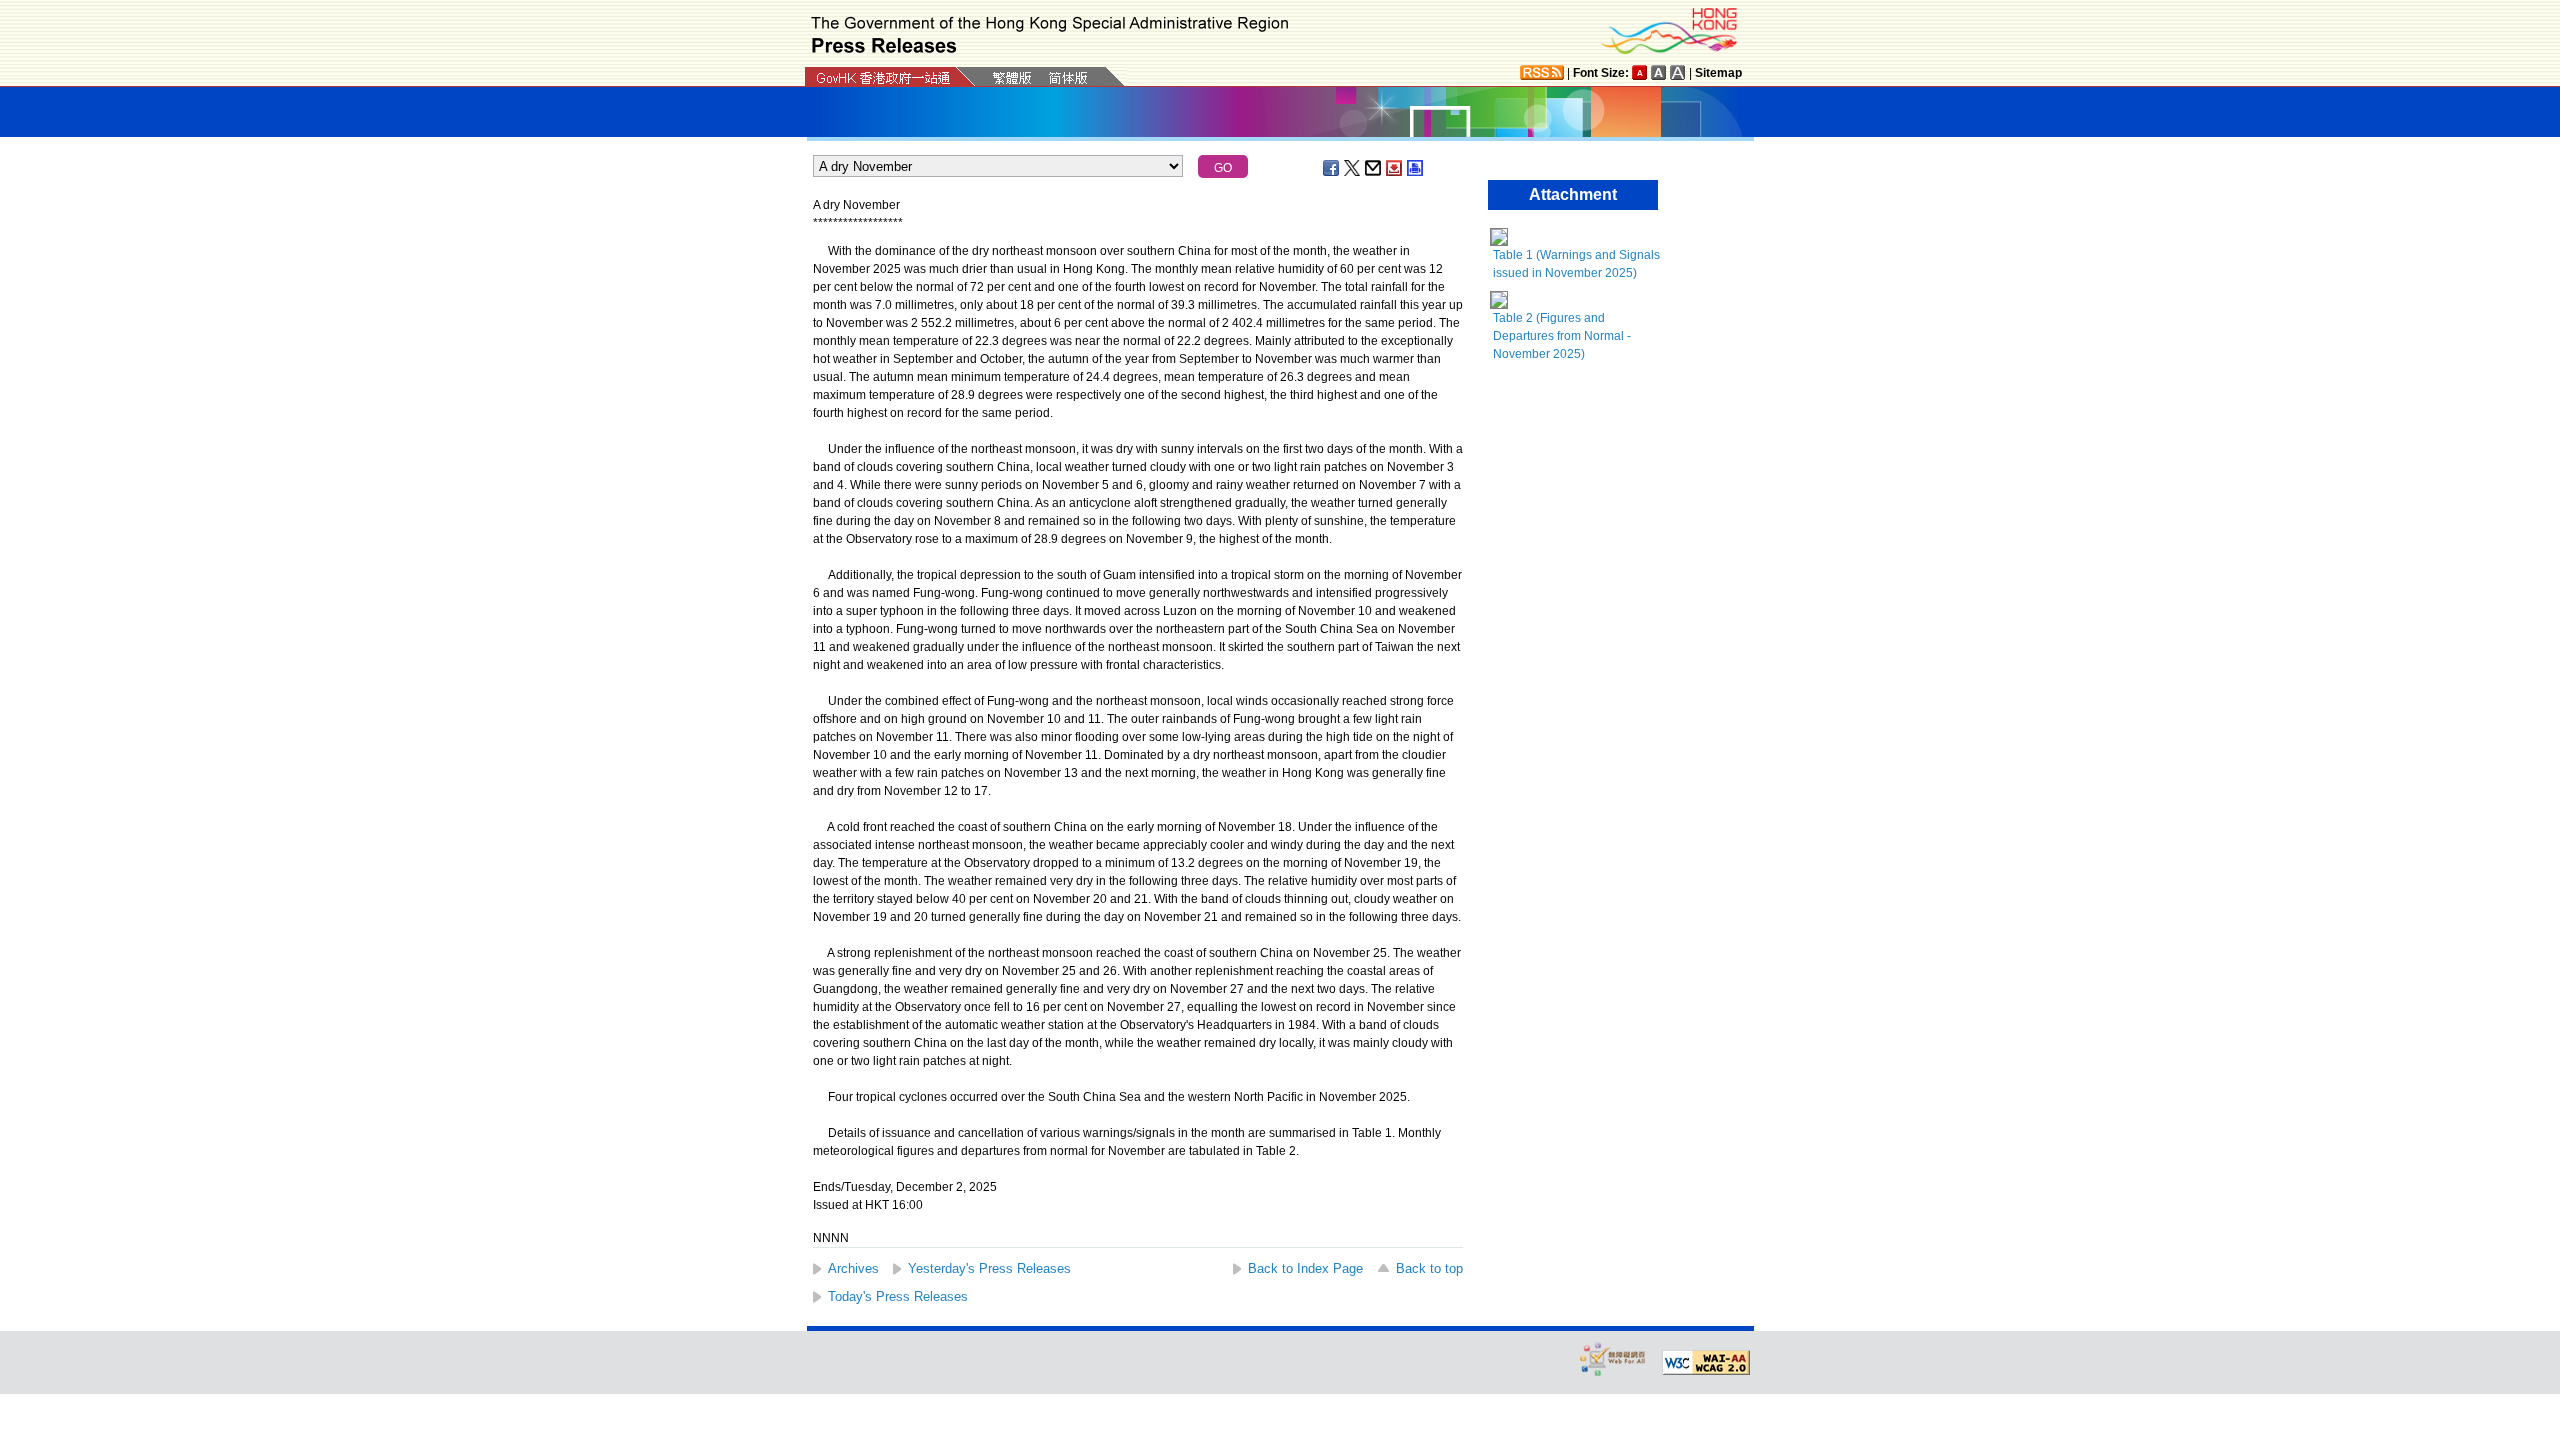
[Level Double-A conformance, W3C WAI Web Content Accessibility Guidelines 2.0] (1706, 1363)
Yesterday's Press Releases (989, 1268)
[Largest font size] (1678, 72)
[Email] (1374, 168)
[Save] (1395, 168)
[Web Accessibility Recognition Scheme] (1613, 1358)
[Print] (1416, 168)
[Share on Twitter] (1353, 168)
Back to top (1429, 1268)
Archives (853, 1268)
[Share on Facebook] (1332, 168)
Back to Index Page (1305, 1268)
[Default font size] (1640, 72)
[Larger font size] (1659, 72)
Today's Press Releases (898, 1296)
